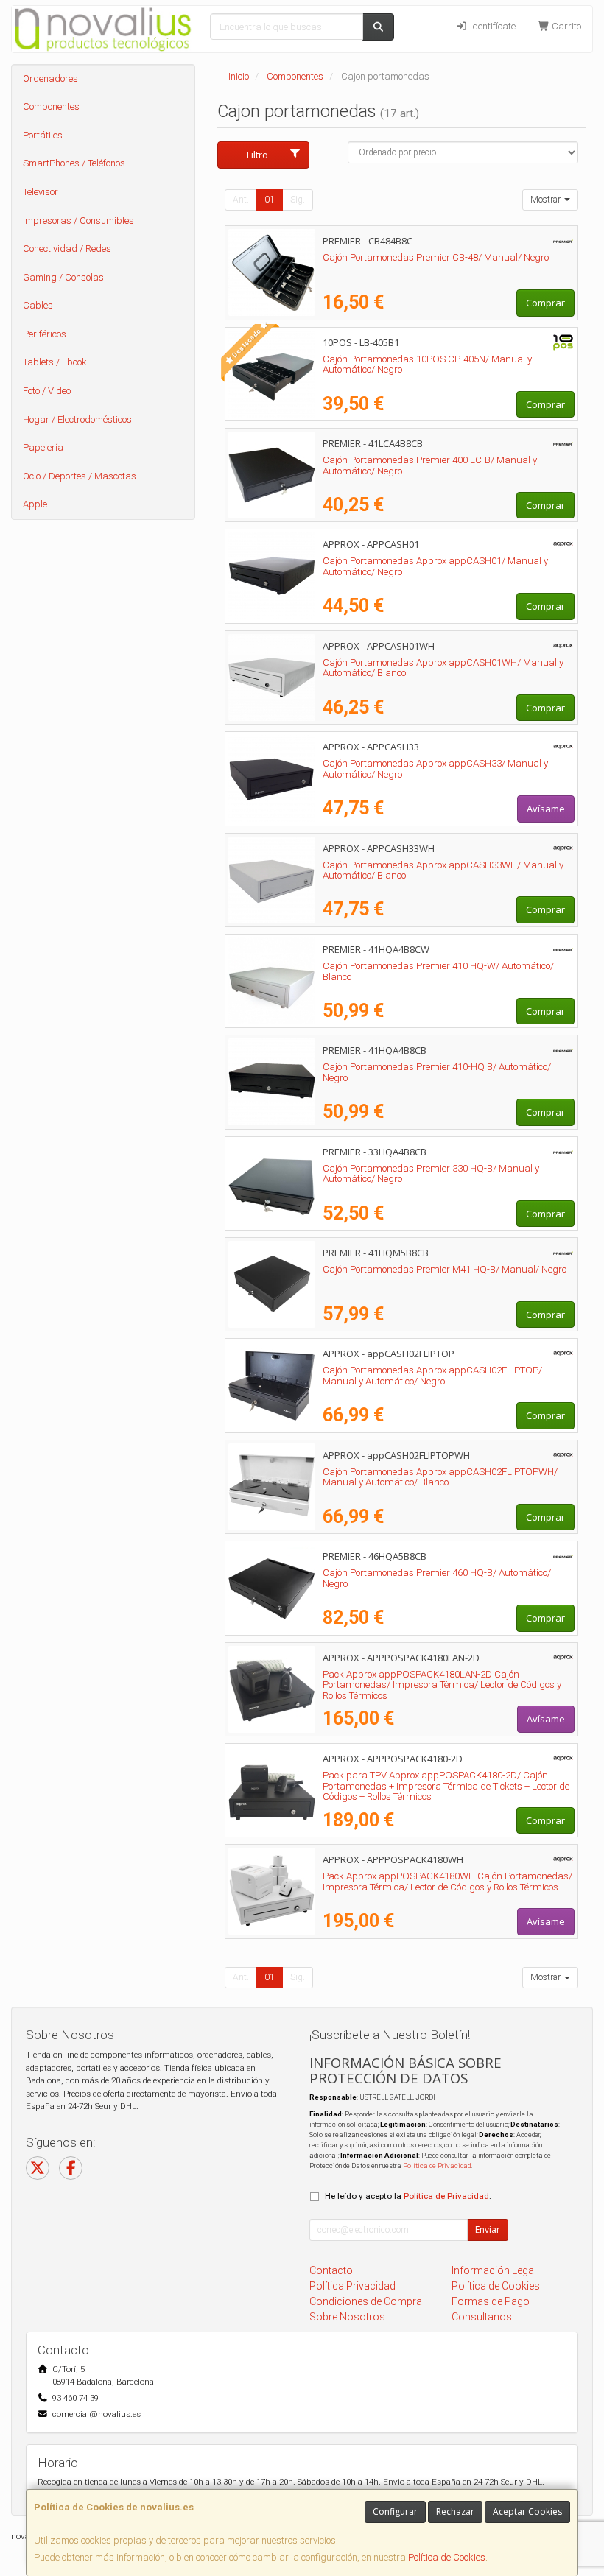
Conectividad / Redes (67, 249)
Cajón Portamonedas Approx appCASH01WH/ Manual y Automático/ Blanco (443, 668)
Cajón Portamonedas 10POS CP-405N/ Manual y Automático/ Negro (427, 365)
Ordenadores (50, 78)
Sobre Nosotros (347, 2317)
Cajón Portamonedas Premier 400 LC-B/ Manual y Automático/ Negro (430, 465)
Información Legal (494, 2270)
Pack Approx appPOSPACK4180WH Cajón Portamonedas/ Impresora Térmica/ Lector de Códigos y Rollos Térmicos (447, 1882)
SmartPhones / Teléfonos (74, 163)
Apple (35, 504)
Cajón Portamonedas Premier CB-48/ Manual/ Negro (436, 257)
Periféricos (45, 334)
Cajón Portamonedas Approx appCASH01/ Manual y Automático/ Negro (435, 566)
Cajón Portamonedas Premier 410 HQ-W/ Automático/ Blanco (438, 971)
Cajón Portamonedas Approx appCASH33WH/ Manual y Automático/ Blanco (443, 870)
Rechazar (455, 2512)
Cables (38, 305)
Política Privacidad (352, 2286)
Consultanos (482, 2317)
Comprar (545, 303)
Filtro (257, 155)
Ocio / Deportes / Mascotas (80, 476)
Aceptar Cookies (527, 2512)
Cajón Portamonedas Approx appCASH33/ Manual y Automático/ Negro (435, 769)
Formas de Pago (491, 2301)
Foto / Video (47, 391)
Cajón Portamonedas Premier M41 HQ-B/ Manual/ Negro (445, 1269)
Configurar (395, 2512)
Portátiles (43, 135)
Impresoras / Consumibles (78, 221)
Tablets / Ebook (55, 362)
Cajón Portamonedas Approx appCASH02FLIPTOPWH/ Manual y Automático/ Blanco (440, 1477)
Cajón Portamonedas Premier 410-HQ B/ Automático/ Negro (437, 1072)
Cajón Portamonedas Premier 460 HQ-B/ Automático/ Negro (437, 1578)
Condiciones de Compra (366, 2301)
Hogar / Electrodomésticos (77, 419)
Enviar (488, 2230)
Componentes (51, 106)
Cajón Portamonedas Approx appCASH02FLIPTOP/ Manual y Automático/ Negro (432, 1376)
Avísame (546, 809)
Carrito (565, 26)
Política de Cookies (447, 2557)
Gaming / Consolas (63, 277)
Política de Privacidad (437, 2165)
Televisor (41, 192)
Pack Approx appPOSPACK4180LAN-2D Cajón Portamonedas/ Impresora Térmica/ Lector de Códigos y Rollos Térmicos (442, 1685)
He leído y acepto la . (408, 2196)
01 (270, 200)
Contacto (331, 2270)
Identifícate (492, 26)
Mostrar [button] (547, 200)
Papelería (43, 447)
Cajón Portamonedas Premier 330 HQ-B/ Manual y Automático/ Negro (431, 1174)
